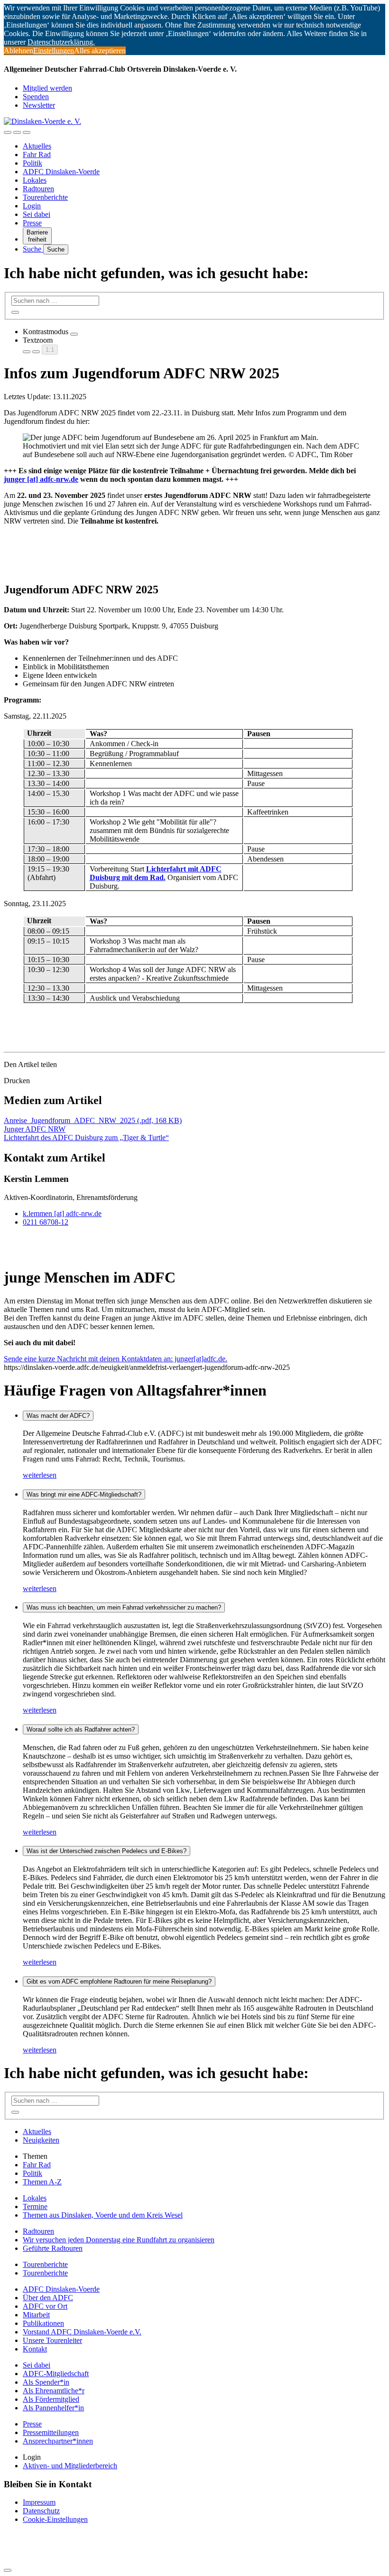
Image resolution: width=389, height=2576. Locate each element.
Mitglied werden (47, 88)
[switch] (74, 334)
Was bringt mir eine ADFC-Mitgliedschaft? (84, 1494)
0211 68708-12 (46, 1222)
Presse (32, 223)
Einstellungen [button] (54, 51)
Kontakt (35, 2349)
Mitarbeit (36, 2315)
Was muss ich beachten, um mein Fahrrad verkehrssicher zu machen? (124, 1607)
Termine (35, 2206)
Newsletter (39, 105)
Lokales (35, 180)
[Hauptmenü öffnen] (27, 132)
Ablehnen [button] (19, 51)
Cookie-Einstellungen (55, 2519)
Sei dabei (37, 214)
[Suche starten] (15, 312)
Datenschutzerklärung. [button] (61, 42)
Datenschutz (41, 2511)
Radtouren (38, 189)
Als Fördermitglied (51, 2399)
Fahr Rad (37, 155)
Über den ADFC (48, 2298)
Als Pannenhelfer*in (53, 2408)
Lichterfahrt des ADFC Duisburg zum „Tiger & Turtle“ (86, 1138)
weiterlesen (40, 1475)
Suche (33, 249)
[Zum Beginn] (8, 2570)
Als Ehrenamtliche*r (54, 2391)
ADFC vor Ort (45, 2306)
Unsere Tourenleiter (52, 2340)
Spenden (36, 97)
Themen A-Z (42, 2182)
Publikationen (43, 2323)
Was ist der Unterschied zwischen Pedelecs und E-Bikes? (107, 1851)
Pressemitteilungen (51, 2432)
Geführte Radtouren (53, 2248)
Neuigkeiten (41, 2140)
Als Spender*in (46, 2382)
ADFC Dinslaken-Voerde (61, 172)
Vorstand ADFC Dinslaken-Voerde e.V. (82, 2332)
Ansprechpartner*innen (58, 2441)
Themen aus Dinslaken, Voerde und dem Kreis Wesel (103, 2215)
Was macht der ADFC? (58, 1416)
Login (32, 206)
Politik (32, 163)
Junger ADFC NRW (35, 1129)
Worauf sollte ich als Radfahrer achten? (81, 1729)
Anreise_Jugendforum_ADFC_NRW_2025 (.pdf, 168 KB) (93, 1120)
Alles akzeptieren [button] (100, 51)
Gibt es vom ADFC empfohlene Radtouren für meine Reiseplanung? (119, 1981)
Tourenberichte (45, 197)
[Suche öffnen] (17, 132)
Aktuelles (37, 146)
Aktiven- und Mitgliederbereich (70, 2466)
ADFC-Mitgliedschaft (56, 2374)
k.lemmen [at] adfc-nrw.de (62, 1213)
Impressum (39, 2502)
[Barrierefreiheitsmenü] (8, 132)
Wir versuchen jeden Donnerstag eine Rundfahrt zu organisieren (119, 2240)
